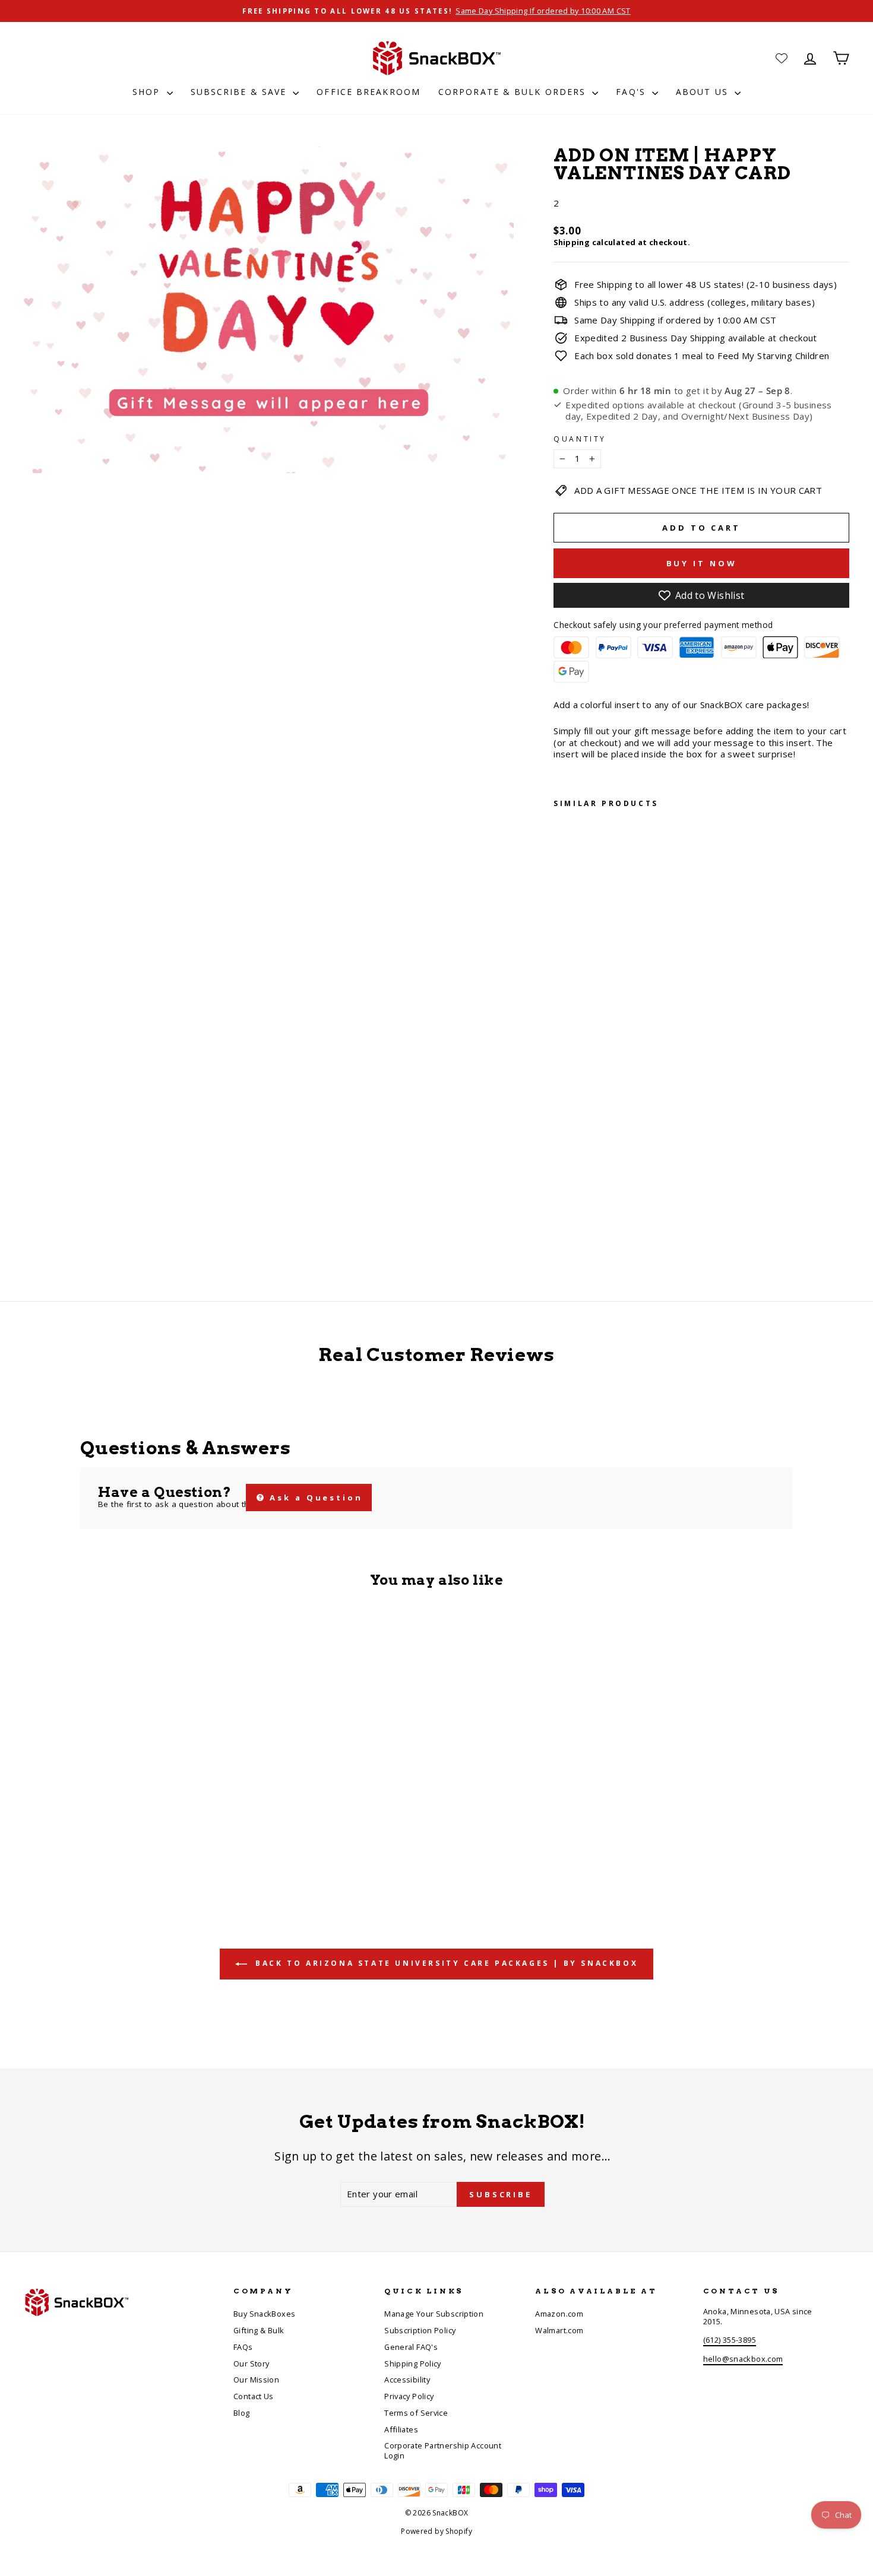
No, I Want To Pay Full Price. (553, 1387)
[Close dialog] (655, 1141)
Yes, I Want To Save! (553, 1350)
